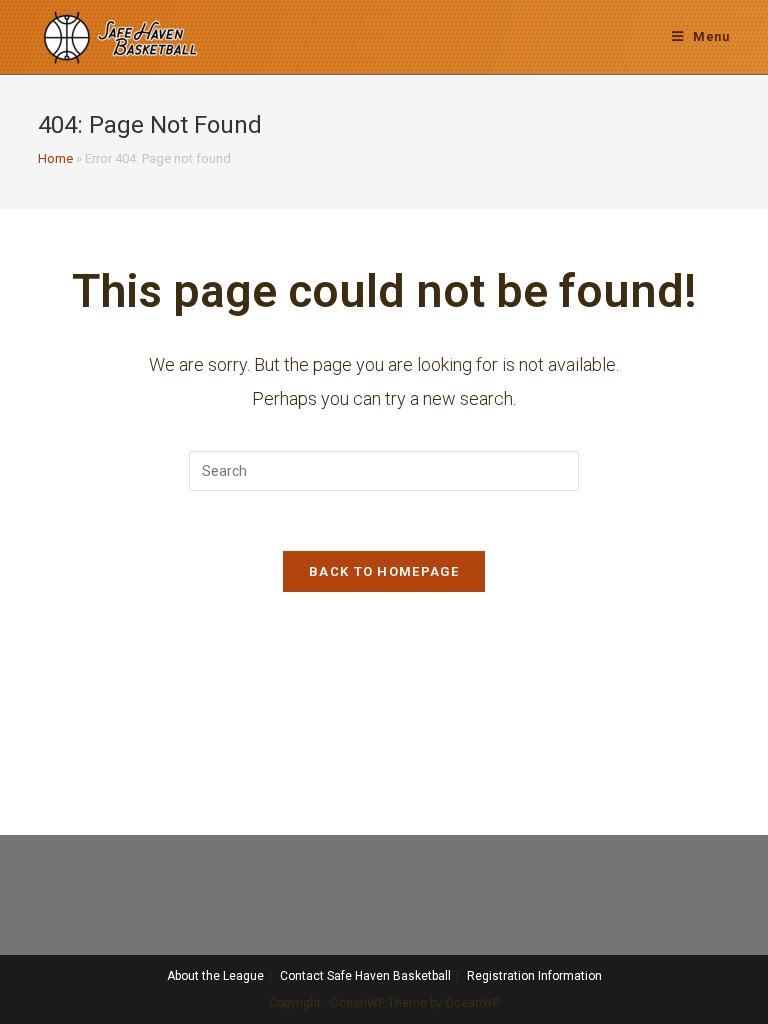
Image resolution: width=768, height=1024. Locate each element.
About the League (215, 976)
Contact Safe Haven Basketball (365, 976)
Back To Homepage (384, 571)
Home (55, 158)
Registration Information (534, 976)
